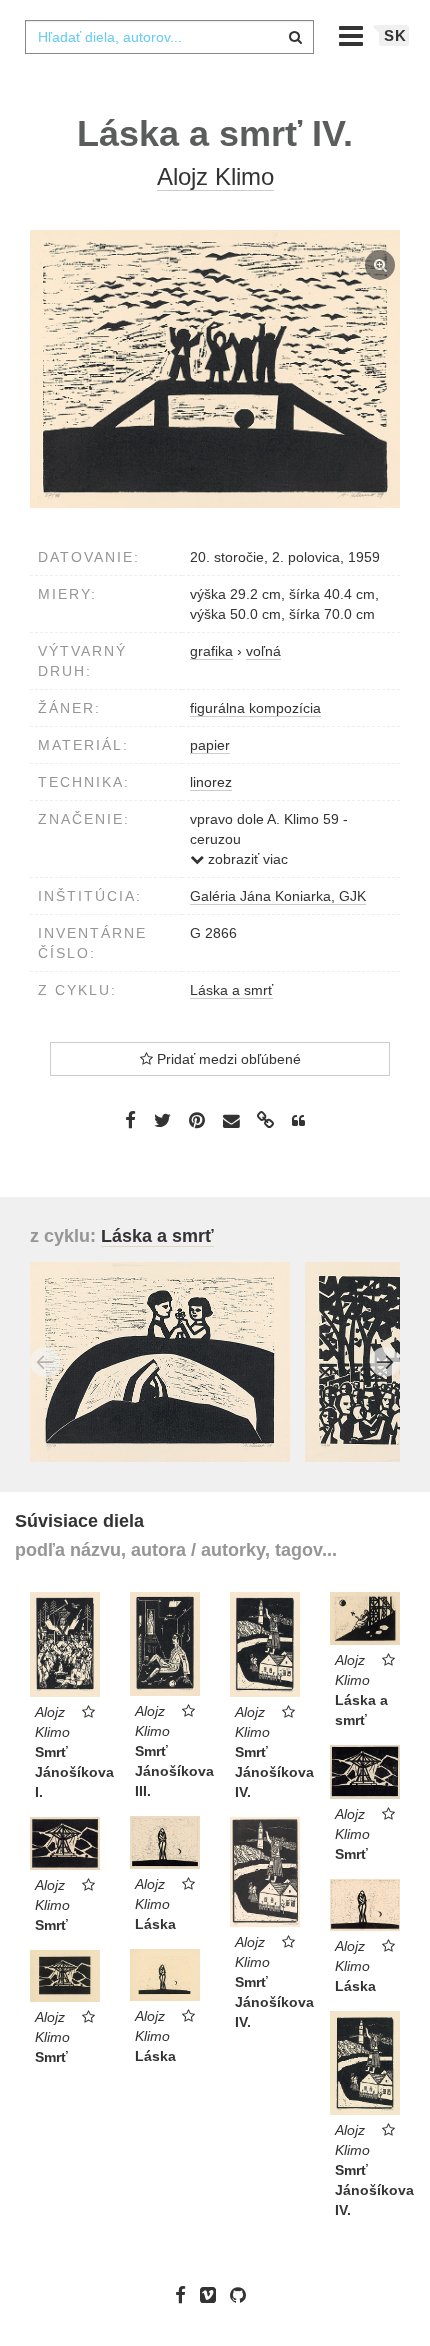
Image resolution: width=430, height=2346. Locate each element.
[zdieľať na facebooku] (130, 1120)
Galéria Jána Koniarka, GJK (278, 896)
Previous (45, 1362)
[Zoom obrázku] (215, 369)
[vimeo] (213, 2295)
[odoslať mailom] (231, 1120)
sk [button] (395, 35)
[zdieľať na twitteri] (162, 1120)
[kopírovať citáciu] (298, 1121)
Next (385, 1362)
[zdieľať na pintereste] (197, 1120)
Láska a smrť (231, 990)
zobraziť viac (246, 859)
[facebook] (185, 2295)
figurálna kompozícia (255, 708)
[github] (243, 2295)
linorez (211, 782)
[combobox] (169, 37)
